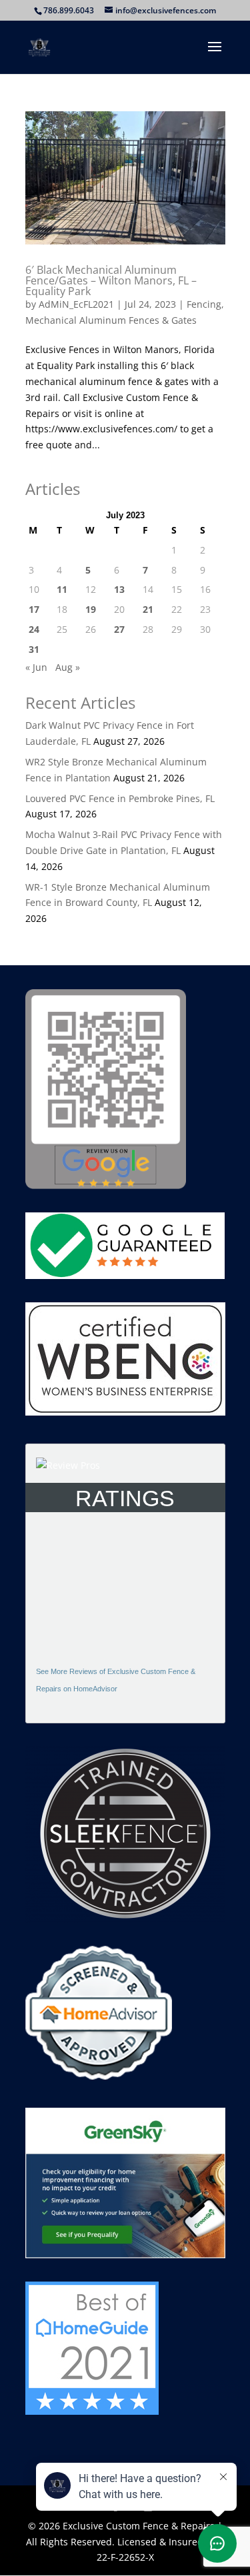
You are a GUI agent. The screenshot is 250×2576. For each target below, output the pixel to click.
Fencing (204, 304)
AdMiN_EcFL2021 (76, 304)
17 (34, 609)
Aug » (68, 667)
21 (148, 609)
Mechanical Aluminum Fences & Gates (111, 320)
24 (34, 629)
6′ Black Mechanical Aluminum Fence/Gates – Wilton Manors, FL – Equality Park (111, 280)
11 (62, 589)
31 (34, 649)
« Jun (36, 667)
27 (119, 629)
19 (91, 609)
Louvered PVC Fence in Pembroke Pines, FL (120, 798)
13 (119, 589)
